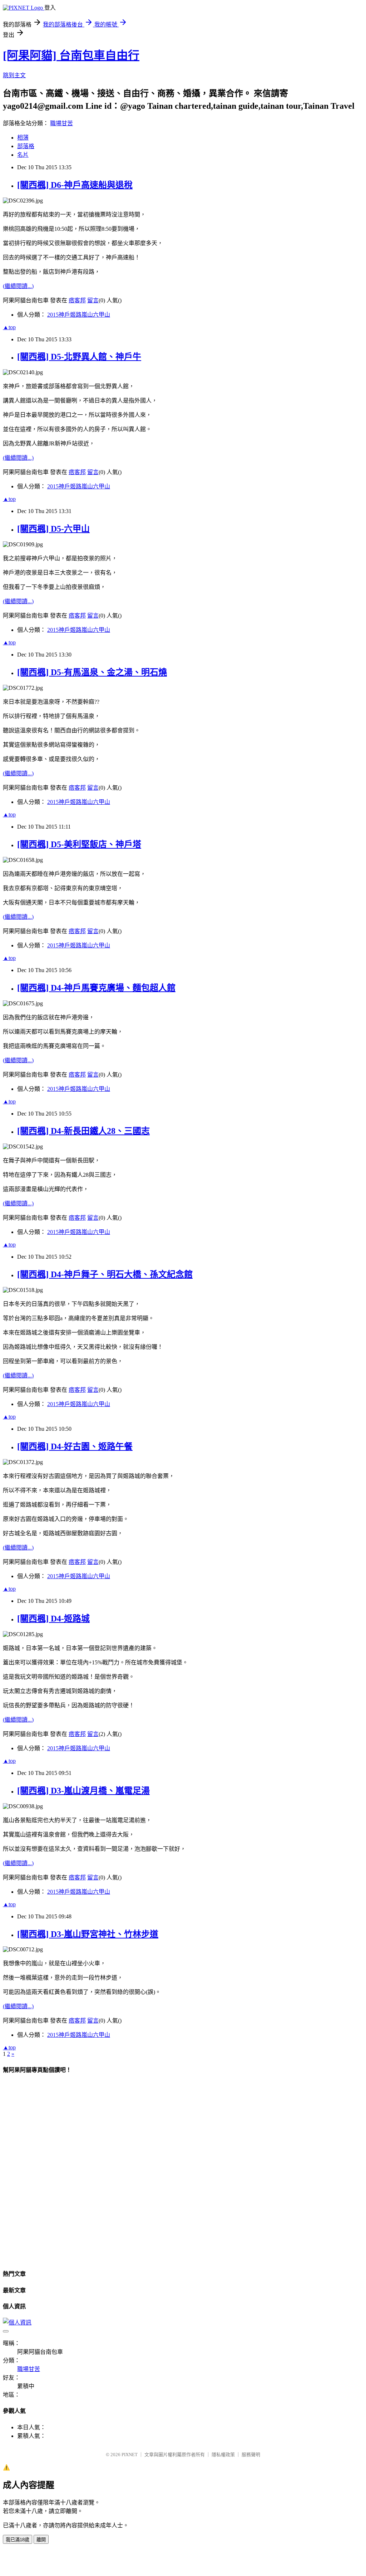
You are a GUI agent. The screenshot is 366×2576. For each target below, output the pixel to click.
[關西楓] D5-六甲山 (53, 529)
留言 (93, 300)
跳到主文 (14, 75)
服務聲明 (251, 2455)
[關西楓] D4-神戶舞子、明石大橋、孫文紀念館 (105, 1274)
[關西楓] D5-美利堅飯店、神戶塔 (79, 844)
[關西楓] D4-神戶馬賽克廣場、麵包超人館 (96, 988)
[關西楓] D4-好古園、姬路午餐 (75, 1446)
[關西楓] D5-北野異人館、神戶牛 (79, 357)
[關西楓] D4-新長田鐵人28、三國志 (83, 1131)
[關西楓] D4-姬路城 (53, 1619)
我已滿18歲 (18, 2540)
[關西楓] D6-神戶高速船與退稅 (75, 185)
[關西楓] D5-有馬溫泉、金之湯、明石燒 (92, 672)
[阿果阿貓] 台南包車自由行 (71, 55)
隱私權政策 (223, 2455)
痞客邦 (77, 300)
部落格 (26, 146)
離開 (41, 2540)
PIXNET (130, 2455)
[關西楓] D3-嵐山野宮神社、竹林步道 (88, 1934)
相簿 (23, 138)
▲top (9, 327)
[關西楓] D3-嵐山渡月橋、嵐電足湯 (83, 1791)
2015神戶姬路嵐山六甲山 (79, 315)
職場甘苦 (61, 123)
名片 (23, 155)
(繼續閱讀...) (18, 286)
